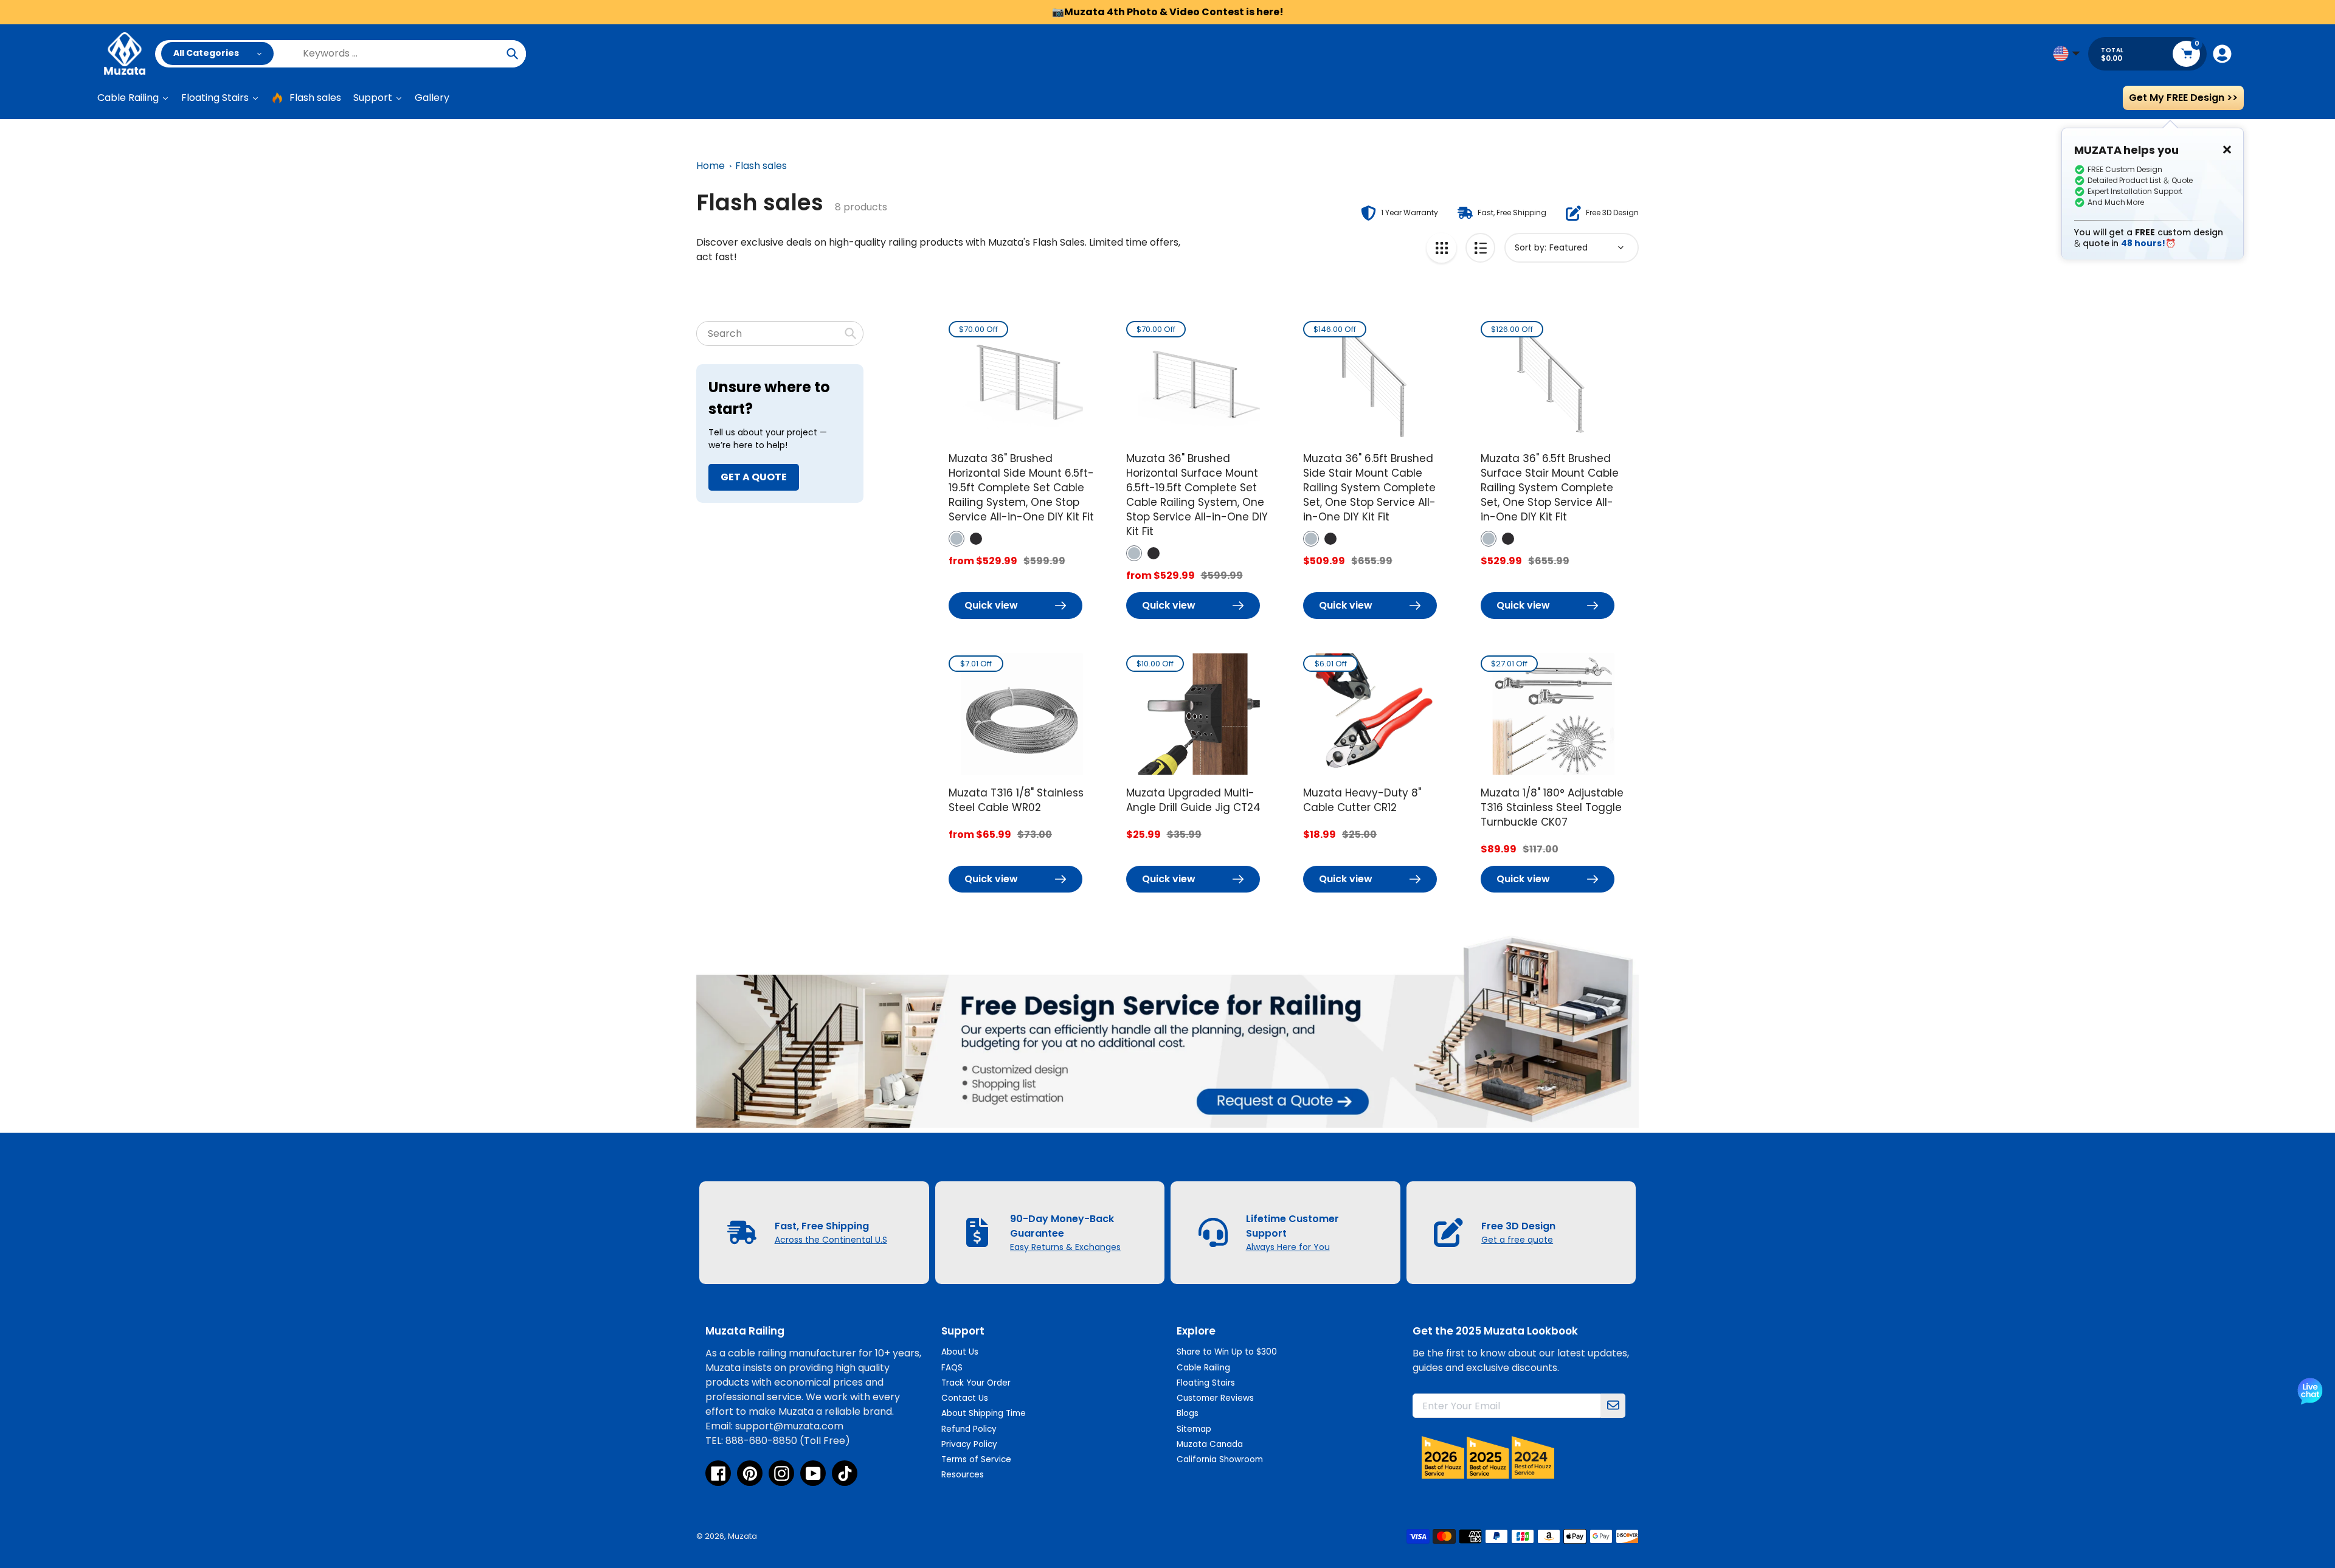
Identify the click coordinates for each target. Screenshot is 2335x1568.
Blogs (1188, 1413)
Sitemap (1194, 1429)
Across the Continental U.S (831, 1240)
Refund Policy (969, 1429)
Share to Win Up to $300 (1227, 1352)
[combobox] (780, 333)
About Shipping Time (984, 1413)
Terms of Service (976, 1459)
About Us (960, 1352)
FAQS (952, 1368)
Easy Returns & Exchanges (1065, 1247)
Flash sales (761, 166)
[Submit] (1613, 1406)
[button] (956, 539)
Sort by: (1531, 247)
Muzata (742, 1536)
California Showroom (1220, 1459)
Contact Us (965, 1398)
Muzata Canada (1210, 1444)
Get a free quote (1517, 1240)
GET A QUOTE (754, 477)
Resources (963, 1475)
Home (711, 166)
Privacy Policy (969, 1444)
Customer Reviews (1215, 1398)
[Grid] (1441, 248)
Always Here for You (1288, 1247)
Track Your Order (976, 1383)
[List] (1480, 248)
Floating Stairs (1206, 1383)
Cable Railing (1203, 1368)
